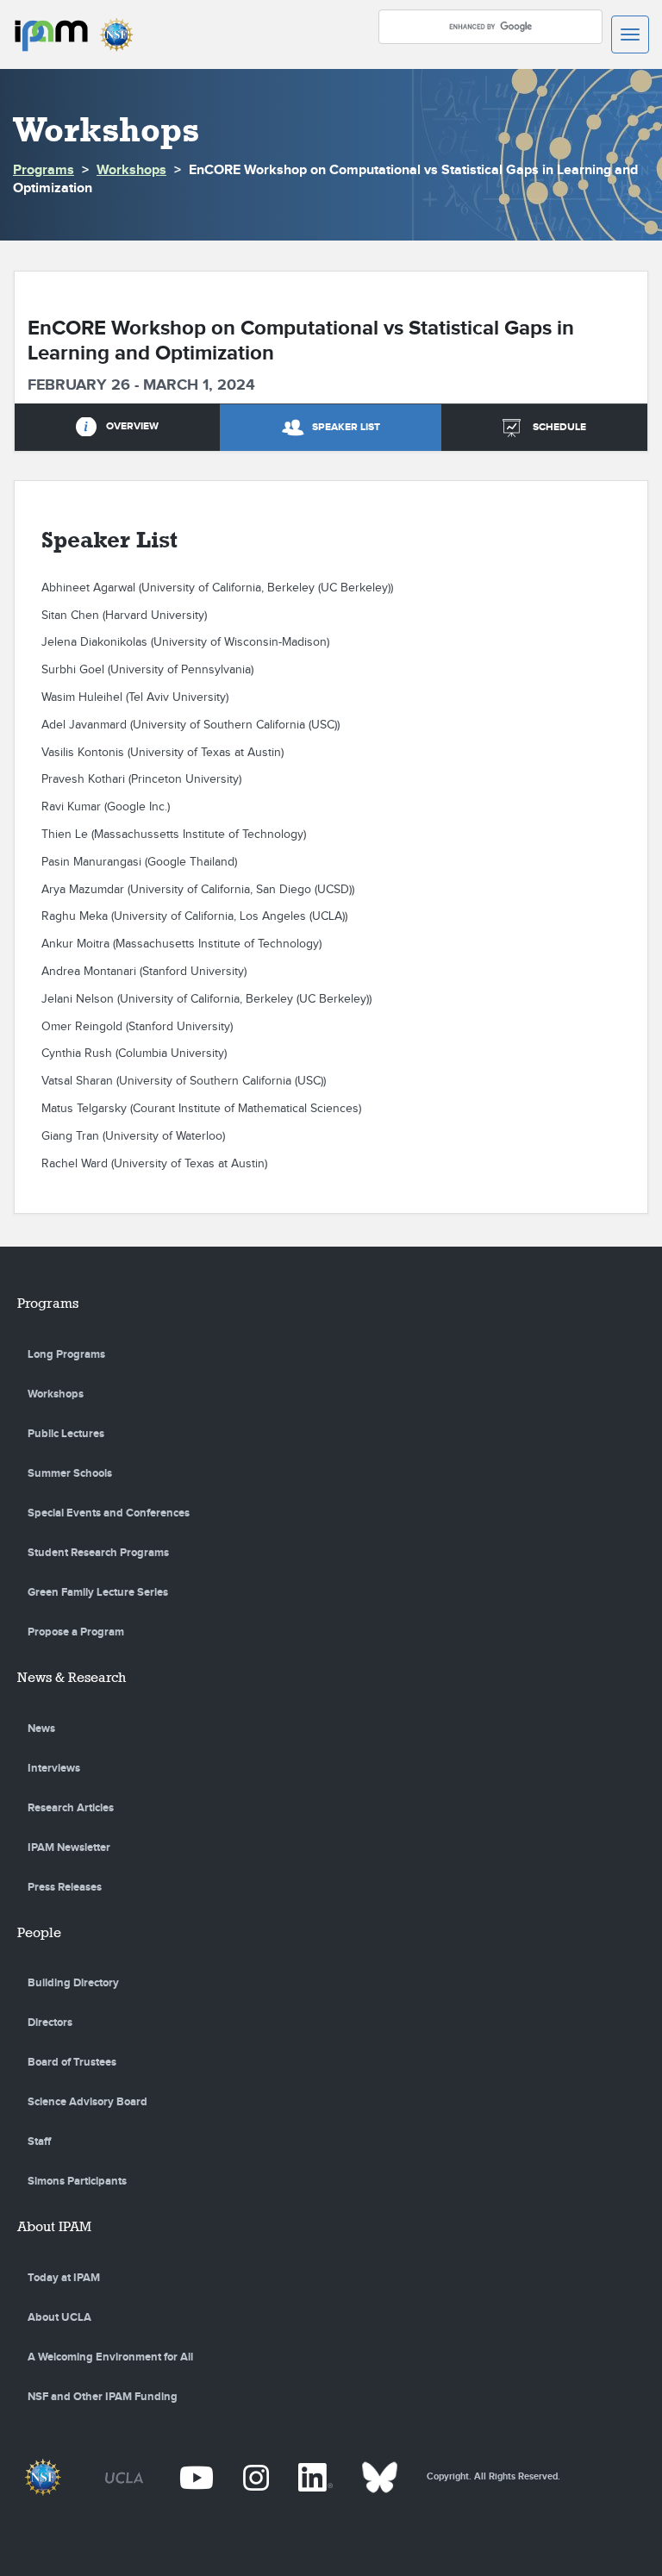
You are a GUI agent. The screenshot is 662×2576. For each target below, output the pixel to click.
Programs (44, 170)
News (41, 1729)
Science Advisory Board (87, 2102)
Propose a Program (76, 1632)
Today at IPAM (64, 2278)
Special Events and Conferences (109, 1513)
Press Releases (65, 1887)
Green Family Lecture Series (98, 1592)
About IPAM (54, 2226)
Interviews (54, 1768)
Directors (50, 2023)
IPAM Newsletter (69, 1848)
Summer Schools (70, 1473)
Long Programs (66, 1354)
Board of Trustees (72, 2062)
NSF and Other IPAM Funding (103, 2397)
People (39, 1932)
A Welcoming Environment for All (110, 2357)
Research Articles (71, 1808)
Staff (39, 2141)
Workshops (131, 170)
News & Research (72, 1677)
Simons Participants (77, 2181)
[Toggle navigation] (630, 34)
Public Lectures (66, 1434)
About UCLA (59, 2317)
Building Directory (73, 1983)
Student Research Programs (98, 1553)
